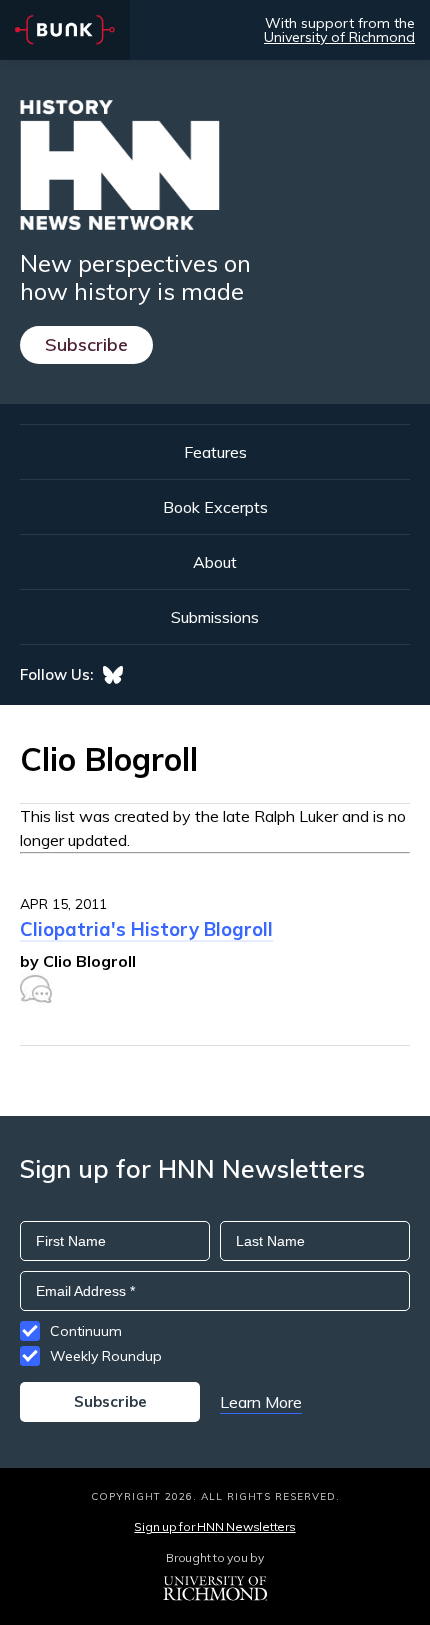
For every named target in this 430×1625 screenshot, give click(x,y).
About (215, 562)
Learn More (261, 1402)
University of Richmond (339, 37)
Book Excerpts (215, 507)
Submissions (215, 617)
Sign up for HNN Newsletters (214, 1526)
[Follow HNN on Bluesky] (113, 675)
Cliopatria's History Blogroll (146, 929)
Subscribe (86, 344)
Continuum (86, 1331)
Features (215, 452)
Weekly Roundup (106, 1356)
